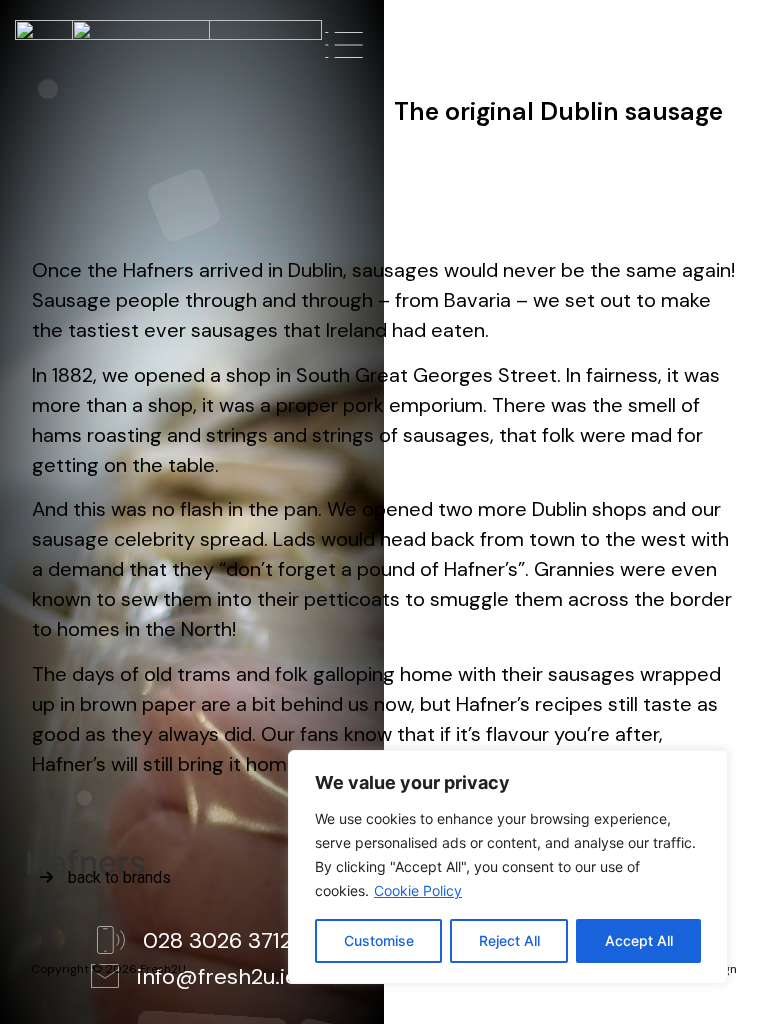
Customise (379, 940)
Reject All (509, 940)
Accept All (639, 940)
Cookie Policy (418, 890)
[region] (508, 867)
